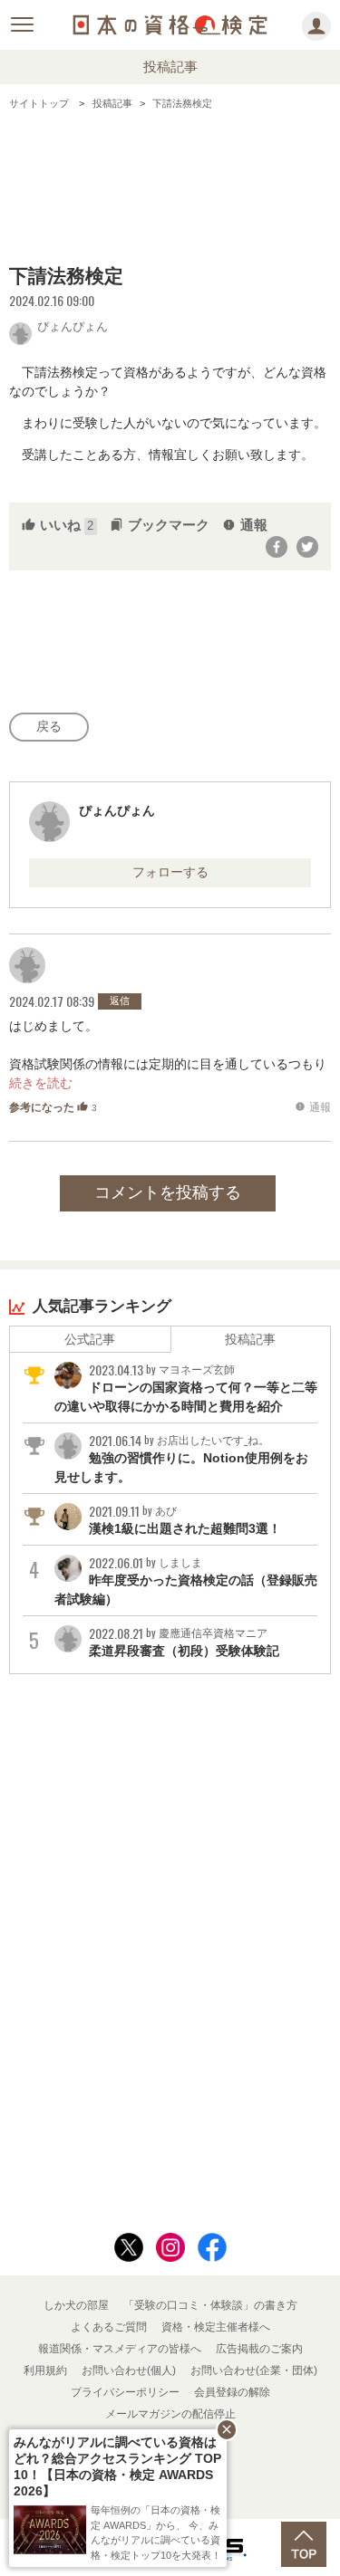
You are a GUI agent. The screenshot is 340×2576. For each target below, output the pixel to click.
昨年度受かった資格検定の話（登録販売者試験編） (186, 1580)
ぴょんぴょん (73, 325)
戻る (49, 726)
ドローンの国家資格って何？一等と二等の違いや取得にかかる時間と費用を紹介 (186, 1388)
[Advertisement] (170, 184)
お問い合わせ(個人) (129, 2370)
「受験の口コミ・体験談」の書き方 (210, 2305)
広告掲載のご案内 (259, 2349)
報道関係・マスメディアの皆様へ (120, 2349)
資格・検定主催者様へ (216, 2327)
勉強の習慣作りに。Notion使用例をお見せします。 (181, 1458)
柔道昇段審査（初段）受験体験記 (184, 1642)
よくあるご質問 (109, 2327)
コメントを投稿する (168, 1192)
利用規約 (45, 2370)
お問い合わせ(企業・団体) (254, 2370)
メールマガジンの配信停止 (170, 2414)
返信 (120, 1001)
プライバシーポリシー (125, 2392)
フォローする (170, 872)
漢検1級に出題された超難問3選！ (185, 1519)
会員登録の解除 (232, 2392)
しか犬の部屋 (76, 2305)
